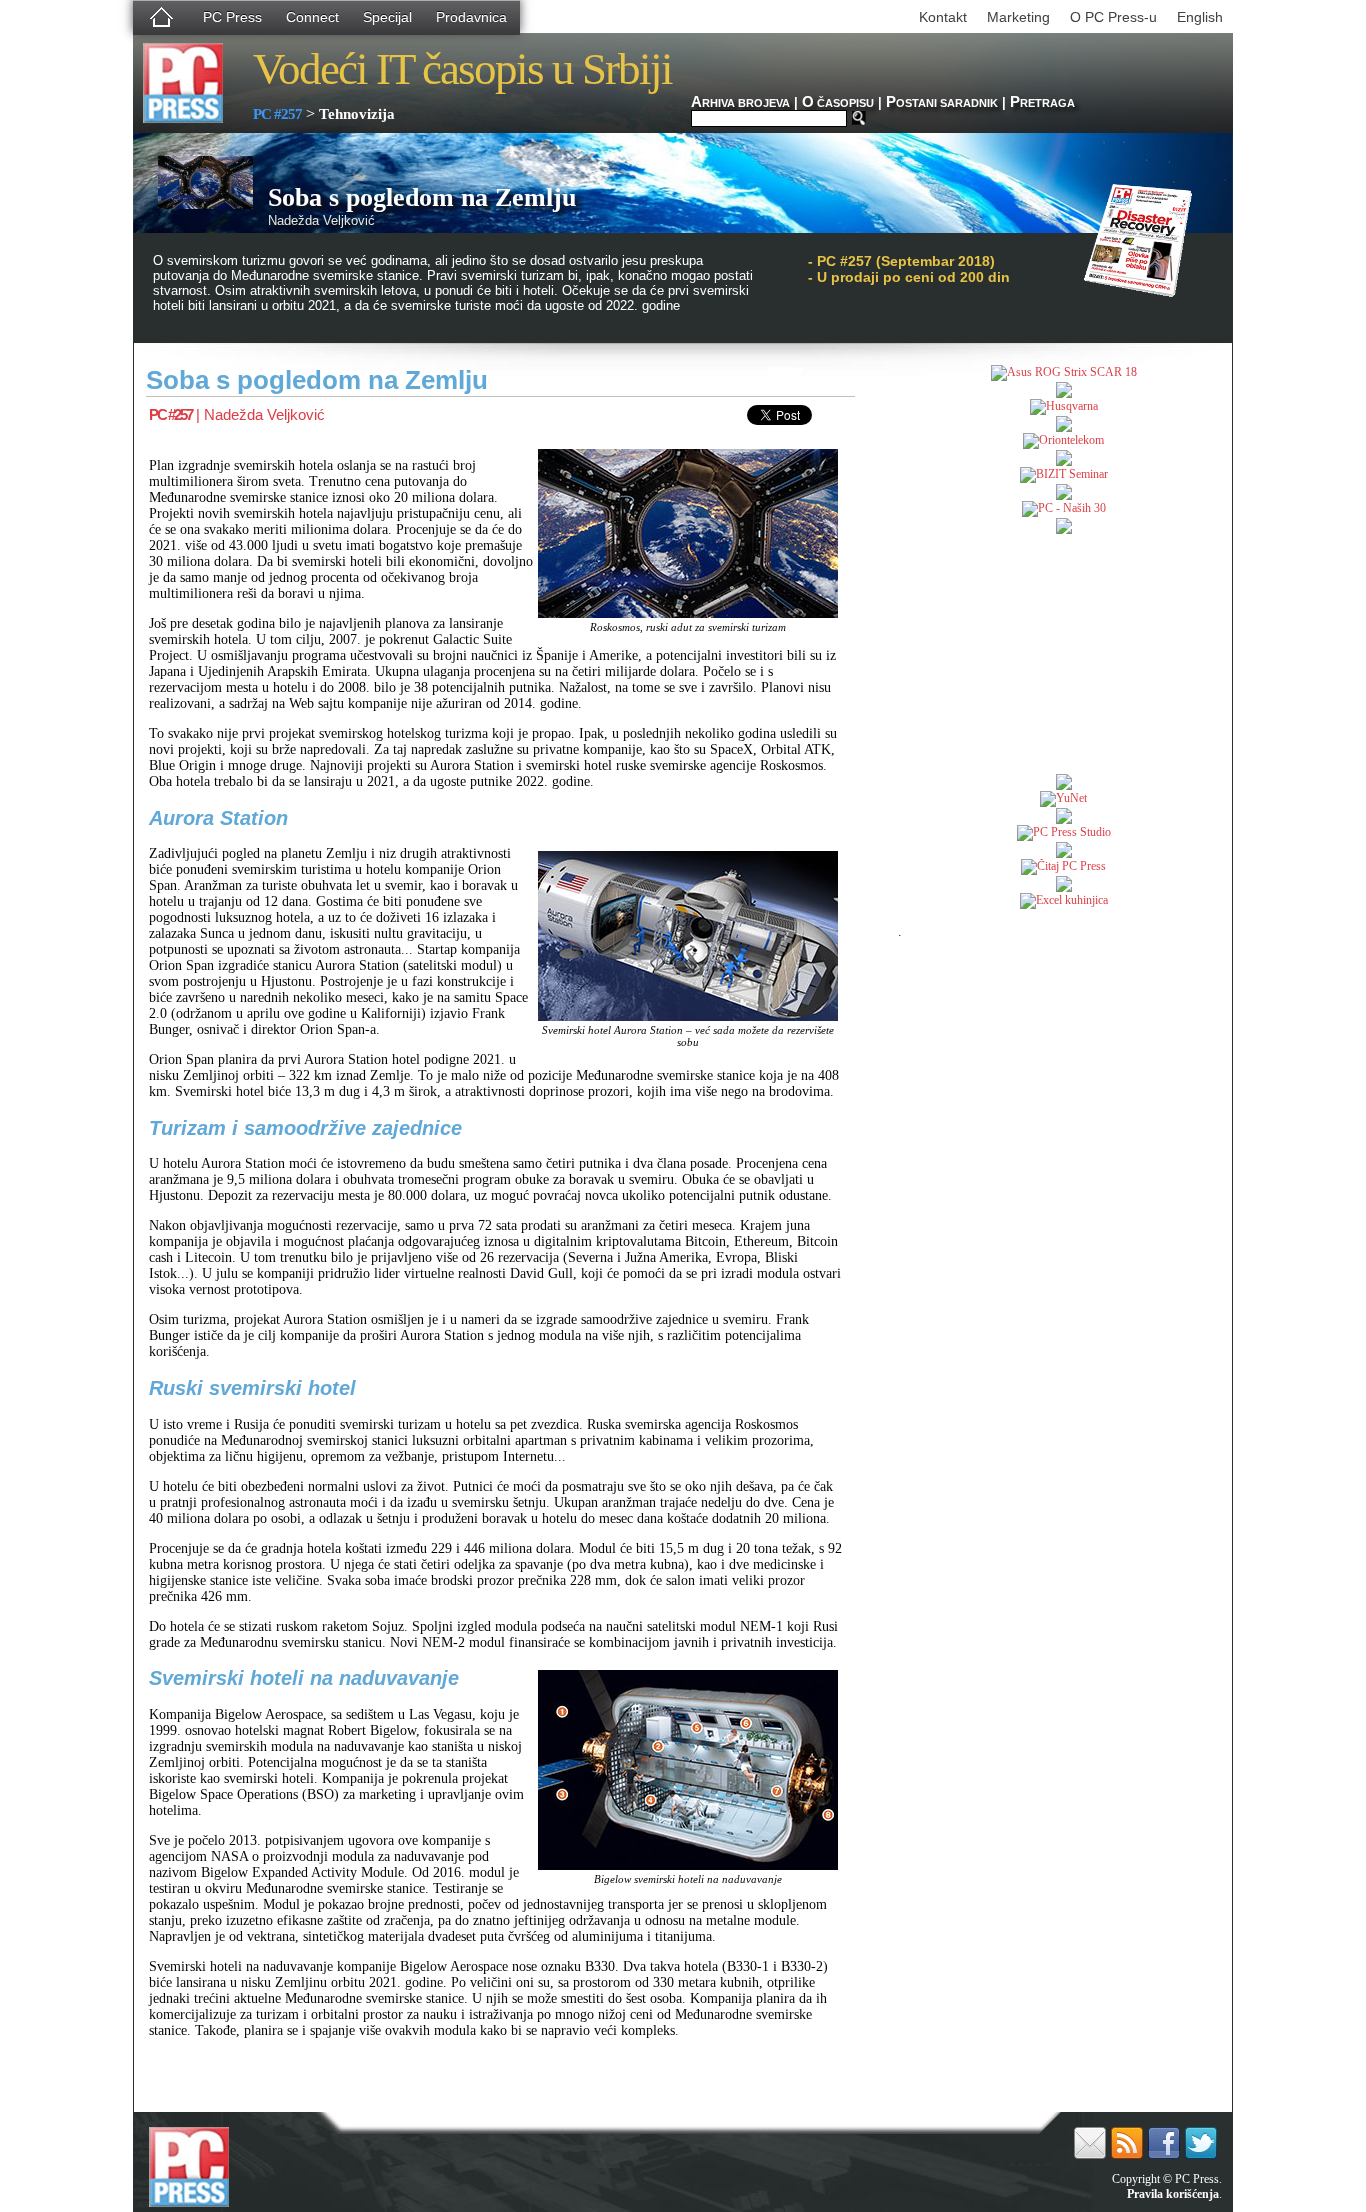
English (1200, 17)
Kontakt (943, 17)
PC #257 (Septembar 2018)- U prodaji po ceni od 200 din (909, 269)
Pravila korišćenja (1173, 2194)
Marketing (1018, 17)
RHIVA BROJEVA (740, 103)
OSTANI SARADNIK (942, 103)
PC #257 (277, 114)
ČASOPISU (838, 103)
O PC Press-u (1113, 17)
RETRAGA (1042, 103)
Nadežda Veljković (264, 414)
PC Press (232, 17)
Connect (312, 17)
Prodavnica (471, 17)
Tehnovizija (357, 114)
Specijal (387, 17)
